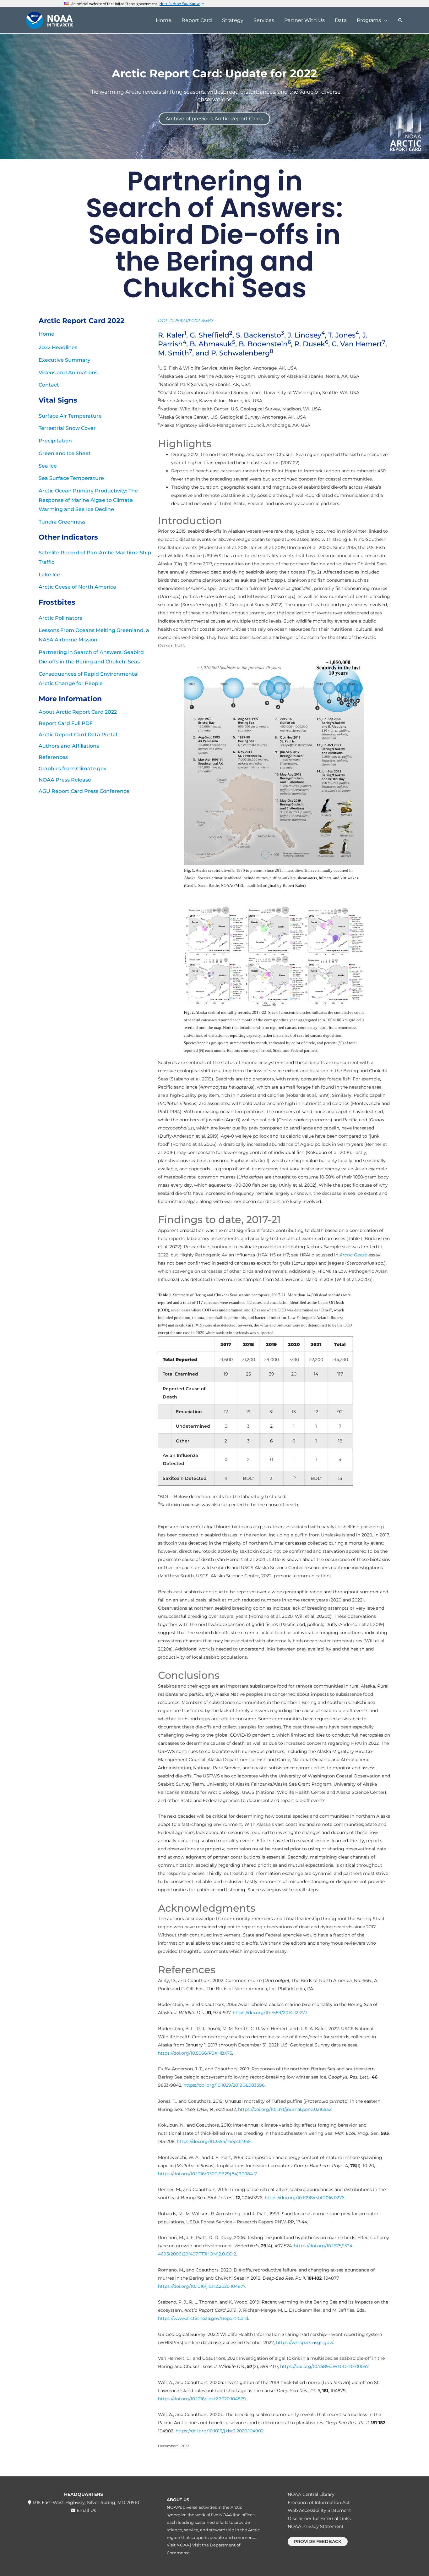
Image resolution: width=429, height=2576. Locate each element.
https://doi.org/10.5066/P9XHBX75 (195, 2053)
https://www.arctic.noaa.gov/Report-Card (203, 2318)
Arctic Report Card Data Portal (78, 735)
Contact (49, 385)
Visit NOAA (178, 2545)
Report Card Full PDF (66, 723)
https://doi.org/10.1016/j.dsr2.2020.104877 (202, 2286)
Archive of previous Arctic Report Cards (214, 119)
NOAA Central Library (311, 2494)
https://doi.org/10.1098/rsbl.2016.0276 (305, 2198)
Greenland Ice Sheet (65, 453)
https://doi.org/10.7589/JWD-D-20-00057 (324, 2366)
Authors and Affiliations (69, 746)
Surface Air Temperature (70, 416)
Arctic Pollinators (60, 618)
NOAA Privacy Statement (316, 2526)
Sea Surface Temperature (71, 478)
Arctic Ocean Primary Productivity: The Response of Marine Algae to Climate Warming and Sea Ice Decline (88, 500)
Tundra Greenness (62, 522)
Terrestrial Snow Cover (67, 428)
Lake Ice (49, 575)
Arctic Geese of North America (77, 587)
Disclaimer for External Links (319, 2518)
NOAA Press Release (65, 780)
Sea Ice (48, 466)
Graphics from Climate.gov (73, 769)
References (53, 757)
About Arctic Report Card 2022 (78, 712)
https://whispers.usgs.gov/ (305, 2343)
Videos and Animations (68, 373)
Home (46, 334)
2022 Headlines (58, 347)
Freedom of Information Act (319, 2502)
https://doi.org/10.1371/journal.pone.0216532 (285, 2109)
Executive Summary (65, 360)
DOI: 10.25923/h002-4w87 (186, 321)
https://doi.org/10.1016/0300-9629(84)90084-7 (207, 2174)
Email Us (86, 2510)
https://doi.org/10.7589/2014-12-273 (270, 2013)
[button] (384, 20)
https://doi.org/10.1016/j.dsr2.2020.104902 (220, 2431)
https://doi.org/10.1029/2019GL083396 (224, 2085)
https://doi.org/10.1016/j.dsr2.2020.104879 (202, 2399)
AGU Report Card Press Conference (84, 791)
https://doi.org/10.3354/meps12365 (214, 2141)
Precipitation (55, 441)
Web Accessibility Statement (319, 2510)
